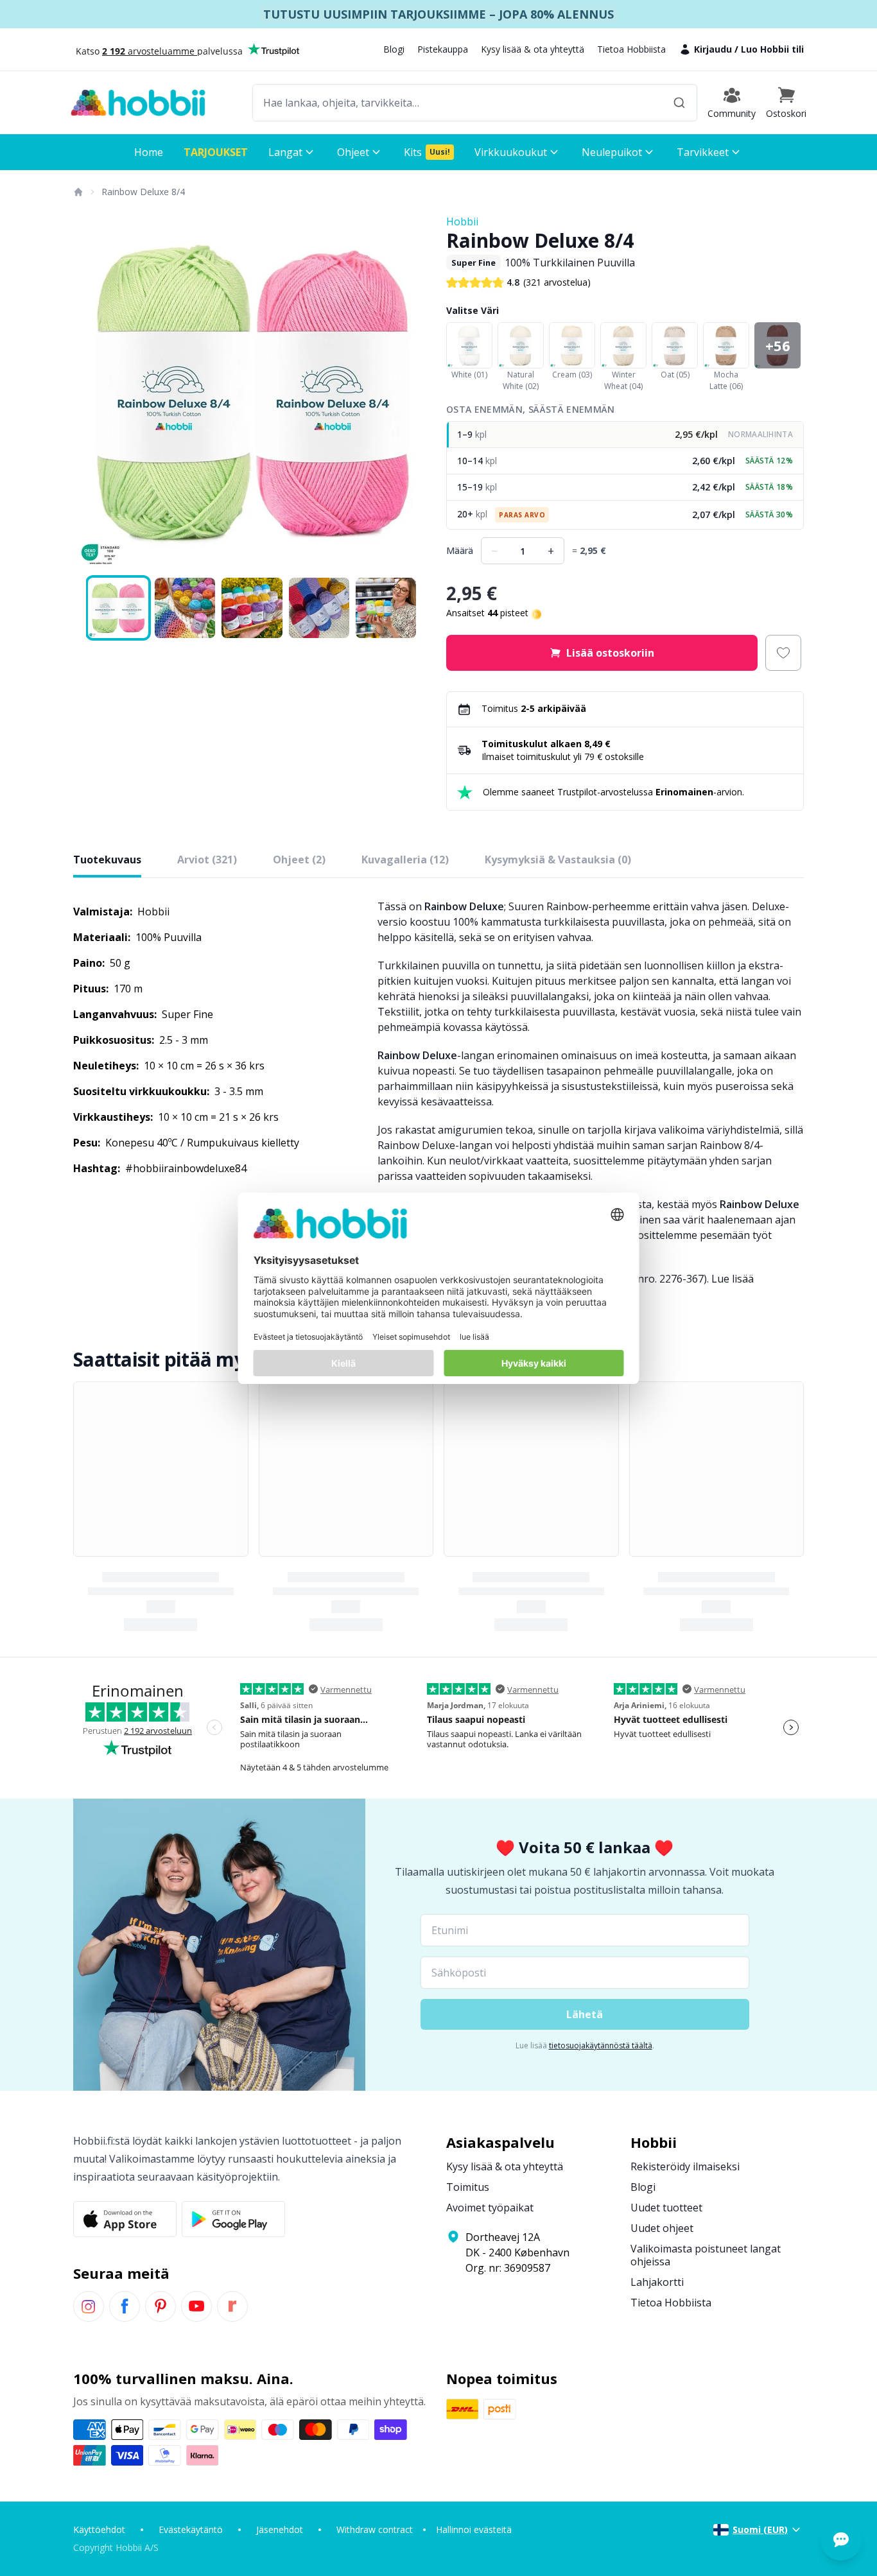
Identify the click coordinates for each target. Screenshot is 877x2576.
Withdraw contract (375, 2529)
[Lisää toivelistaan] (783, 653)
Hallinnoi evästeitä (474, 2529)
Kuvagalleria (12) (405, 860)
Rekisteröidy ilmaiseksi (685, 2166)
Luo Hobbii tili (772, 49)
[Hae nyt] (679, 103)
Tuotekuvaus (107, 860)
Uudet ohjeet (662, 2228)
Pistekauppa (443, 49)
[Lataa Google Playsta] (233, 2219)
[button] (786, 103)
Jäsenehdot (280, 2529)
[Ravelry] (232, 2306)
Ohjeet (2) (299, 860)
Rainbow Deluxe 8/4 (143, 192)
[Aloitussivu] (78, 192)
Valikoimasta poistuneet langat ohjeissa (706, 2255)
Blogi (394, 49)
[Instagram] (89, 2306)
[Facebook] (125, 2306)
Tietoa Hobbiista (631, 49)
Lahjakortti (657, 2282)
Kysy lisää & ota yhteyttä (533, 49)
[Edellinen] (91, 393)
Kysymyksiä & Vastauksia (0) (558, 860)
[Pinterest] (161, 2306)
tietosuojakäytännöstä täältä (601, 2045)
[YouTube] (196, 2306)
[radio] (625, 435)
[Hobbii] (138, 103)
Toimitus (468, 2187)
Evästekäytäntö (191, 2529)
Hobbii (462, 221)
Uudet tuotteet (666, 2208)
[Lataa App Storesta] (125, 2219)
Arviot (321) (207, 860)
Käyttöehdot (99, 2529)
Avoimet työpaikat (490, 2208)
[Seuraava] (413, 393)
